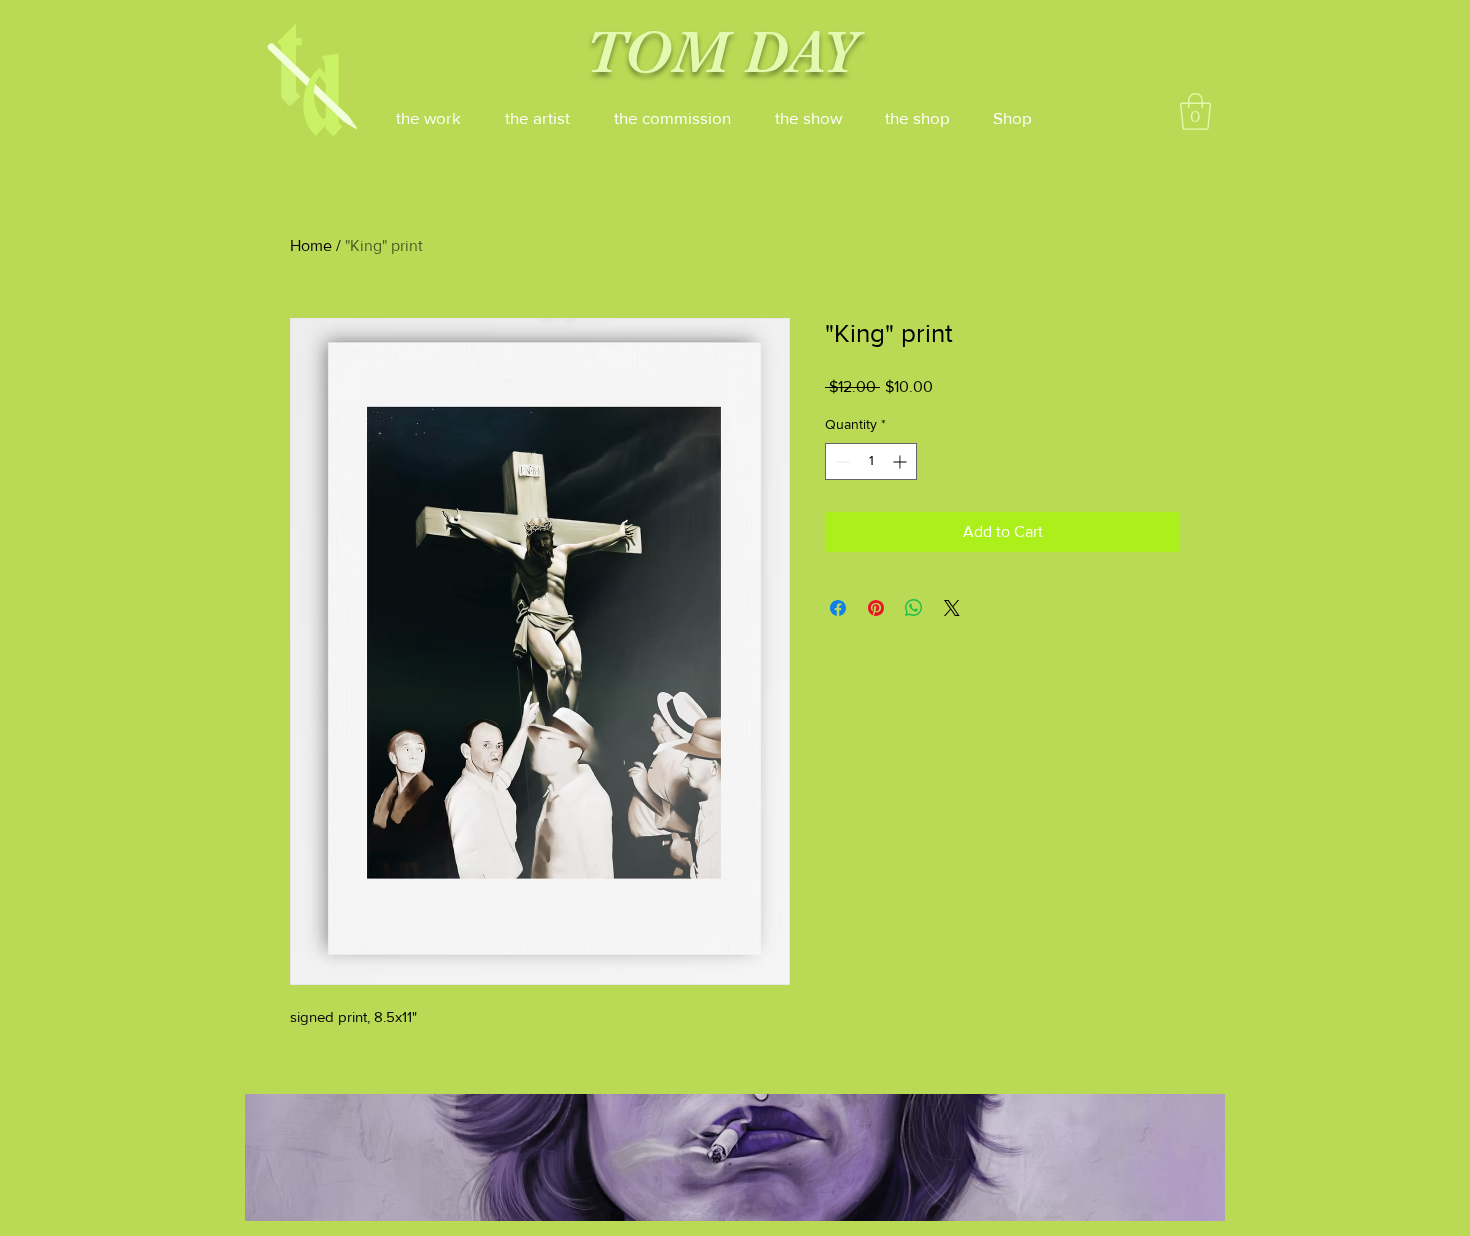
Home (311, 245)
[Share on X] (952, 608)
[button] (1195, 111)
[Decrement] (840, 461)
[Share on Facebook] (838, 608)
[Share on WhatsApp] (914, 608)
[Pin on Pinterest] (876, 608)
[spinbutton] (871, 461)
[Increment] (901, 461)
